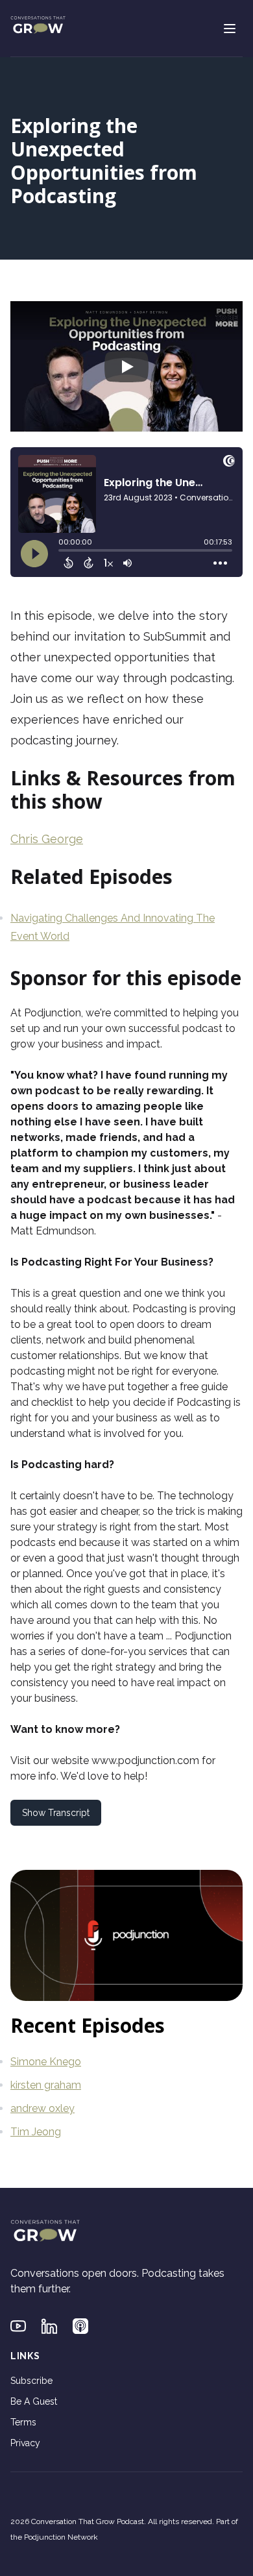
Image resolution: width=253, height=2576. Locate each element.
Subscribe (31, 2381)
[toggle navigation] (230, 29)
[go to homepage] (38, 26)
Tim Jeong (36, 2132)
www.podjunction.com (145, 1760)
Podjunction (53, 1013)
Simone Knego (46, 2062)
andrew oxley (42, 2108)
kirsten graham (46, 2085)
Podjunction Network (61, 2537)
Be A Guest (34, 2401)
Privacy (25, 2443)
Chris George (47, 839)
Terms (23, 2422)
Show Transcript (56, 1813)
